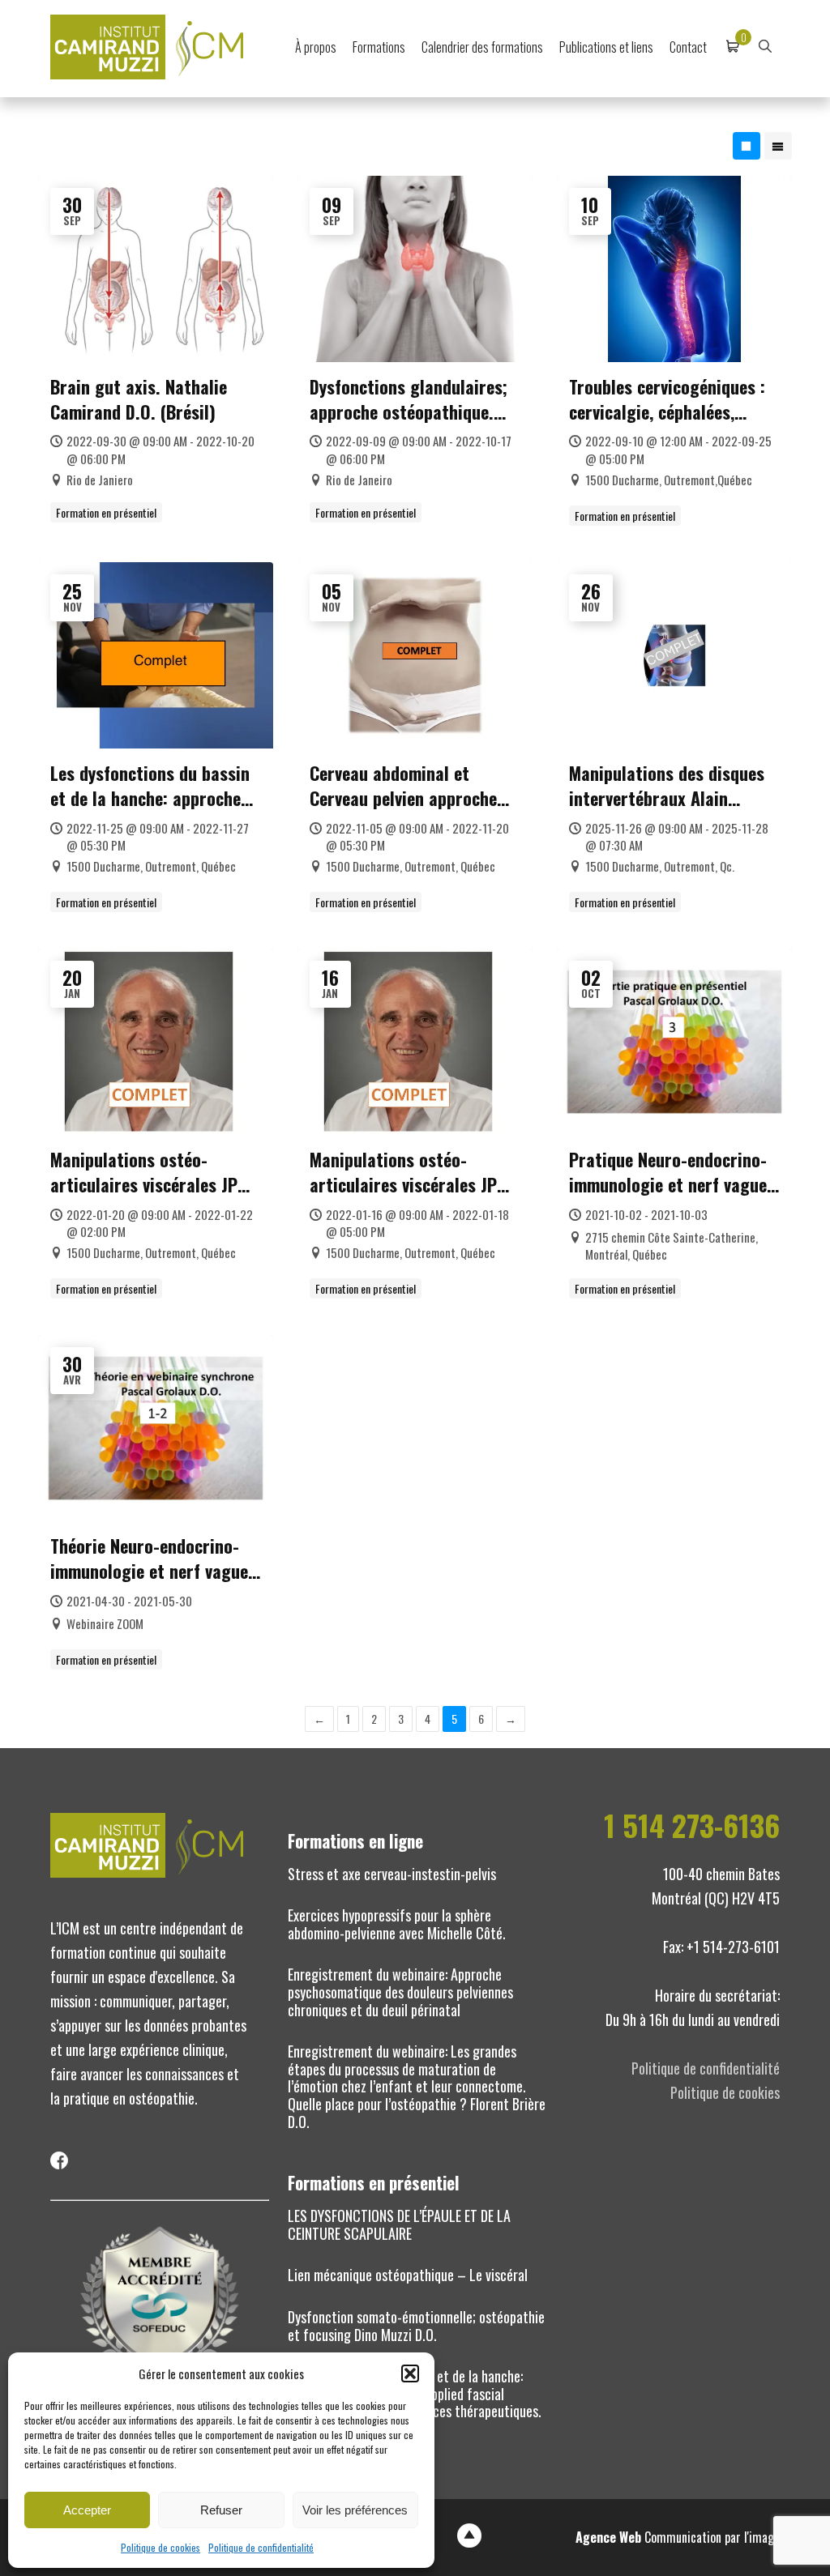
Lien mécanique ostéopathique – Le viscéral (408, 2275)
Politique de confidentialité (261, 2547)
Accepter (87, 2510)
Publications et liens (606, 47)
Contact (688, 47)
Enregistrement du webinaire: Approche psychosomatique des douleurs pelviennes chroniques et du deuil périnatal (400, 1992)
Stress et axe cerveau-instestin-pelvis (392, 1874)
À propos (316, 47)
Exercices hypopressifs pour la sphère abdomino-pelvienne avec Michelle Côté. (397, 1924)
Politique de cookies (160, 2547)
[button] (410, 2373)
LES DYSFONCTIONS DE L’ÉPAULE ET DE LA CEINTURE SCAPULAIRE (399, 2224)
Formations (379, 47)
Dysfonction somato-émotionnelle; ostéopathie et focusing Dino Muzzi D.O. (416, 2326)
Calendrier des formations (482, 47)
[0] (733, 47)
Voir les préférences (355, 2510)
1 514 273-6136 (692, 1825)
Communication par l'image (678, 2537)
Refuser (221, 2510)
